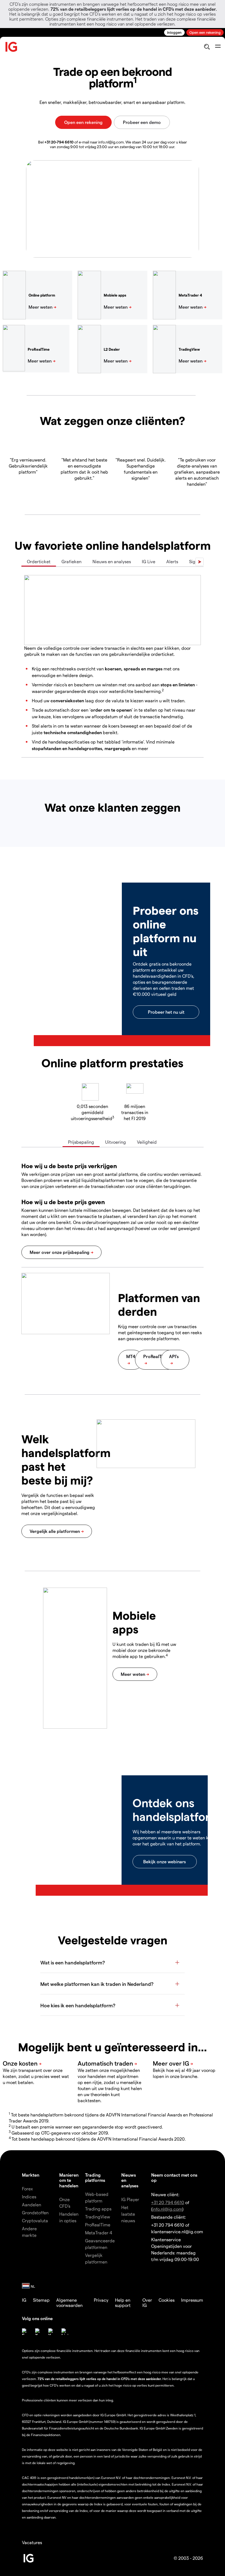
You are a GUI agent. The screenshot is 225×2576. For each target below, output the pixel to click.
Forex (27, 2189)
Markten (31, 2175)
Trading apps (98, 2209)
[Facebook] (25, 2332)
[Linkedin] (65, 2332)
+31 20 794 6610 (168, 2202)
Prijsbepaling (81, 1142)
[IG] (12, 47)
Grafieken (71, 561)
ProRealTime (98, 2225)
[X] (38, 2332)
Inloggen (174, 32)
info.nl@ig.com (167, 2209)
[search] (207, 47)
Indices (29, 2197)
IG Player (130, 2199)
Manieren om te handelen (69, 2180)
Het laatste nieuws (128, 2214)
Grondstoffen (35, 2212)
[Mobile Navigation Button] (218, 47)
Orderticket (39, 561)
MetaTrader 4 (99, 2233)
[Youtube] (52, 2332)
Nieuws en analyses (112, 561)
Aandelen (32, 2205)
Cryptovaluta (35, 2220)
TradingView (98, 2217)
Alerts (172, 561)
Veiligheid (147, 1142)
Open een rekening (205, 32)
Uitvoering (116, 1142)
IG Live (149, 561)
